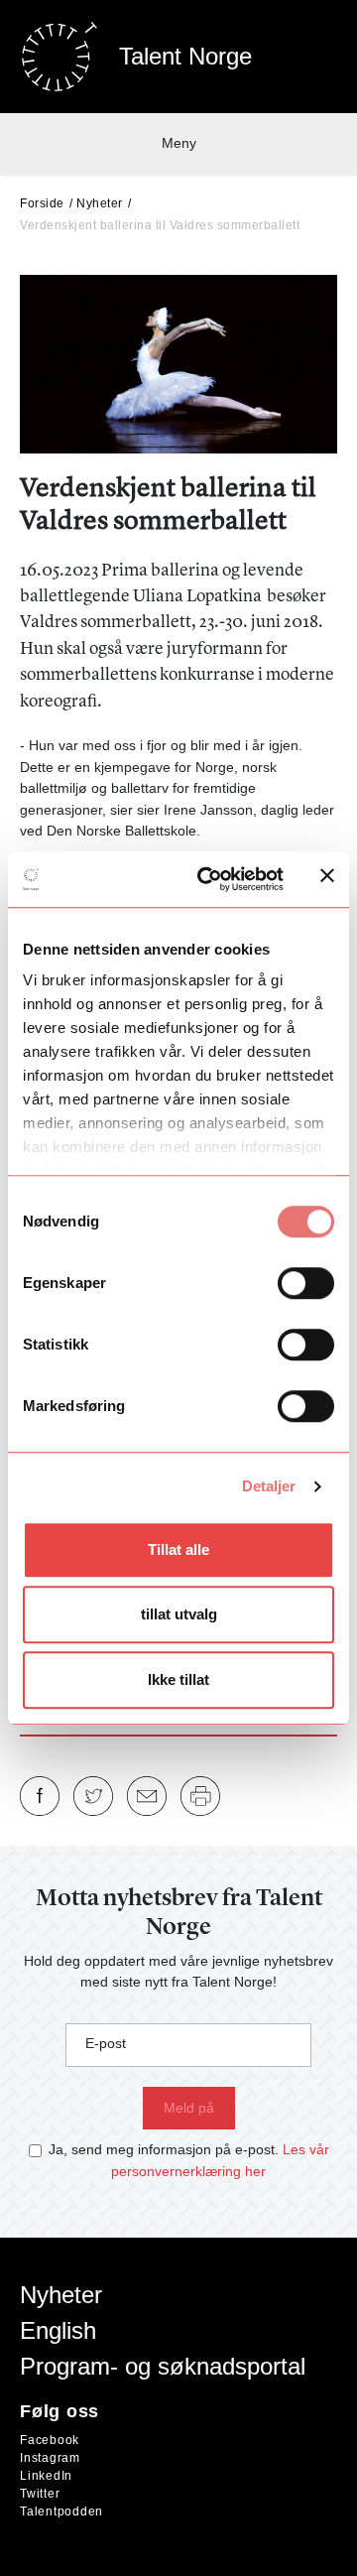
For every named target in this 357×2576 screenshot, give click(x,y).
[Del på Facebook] (40, 1796)
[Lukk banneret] (327, 880)
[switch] (306, 1283)
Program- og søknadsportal (163, 2366)
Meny (179, 143)
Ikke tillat (178, 1679)
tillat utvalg (179, 1614)
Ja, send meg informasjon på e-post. (164, 2149)
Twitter (40, 2494)
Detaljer (269, 1486)
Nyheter (100, 203)
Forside (42, 203)
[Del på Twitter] (93, 1796)
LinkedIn (46, 2476)
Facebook (50, 2440)
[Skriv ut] (200, 1796)
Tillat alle (178, 1549)
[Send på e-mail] (147, 1796)
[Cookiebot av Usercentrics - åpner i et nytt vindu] (209, 879)
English (58, 2330)
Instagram (50, 2458)
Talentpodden (61, 2512)
